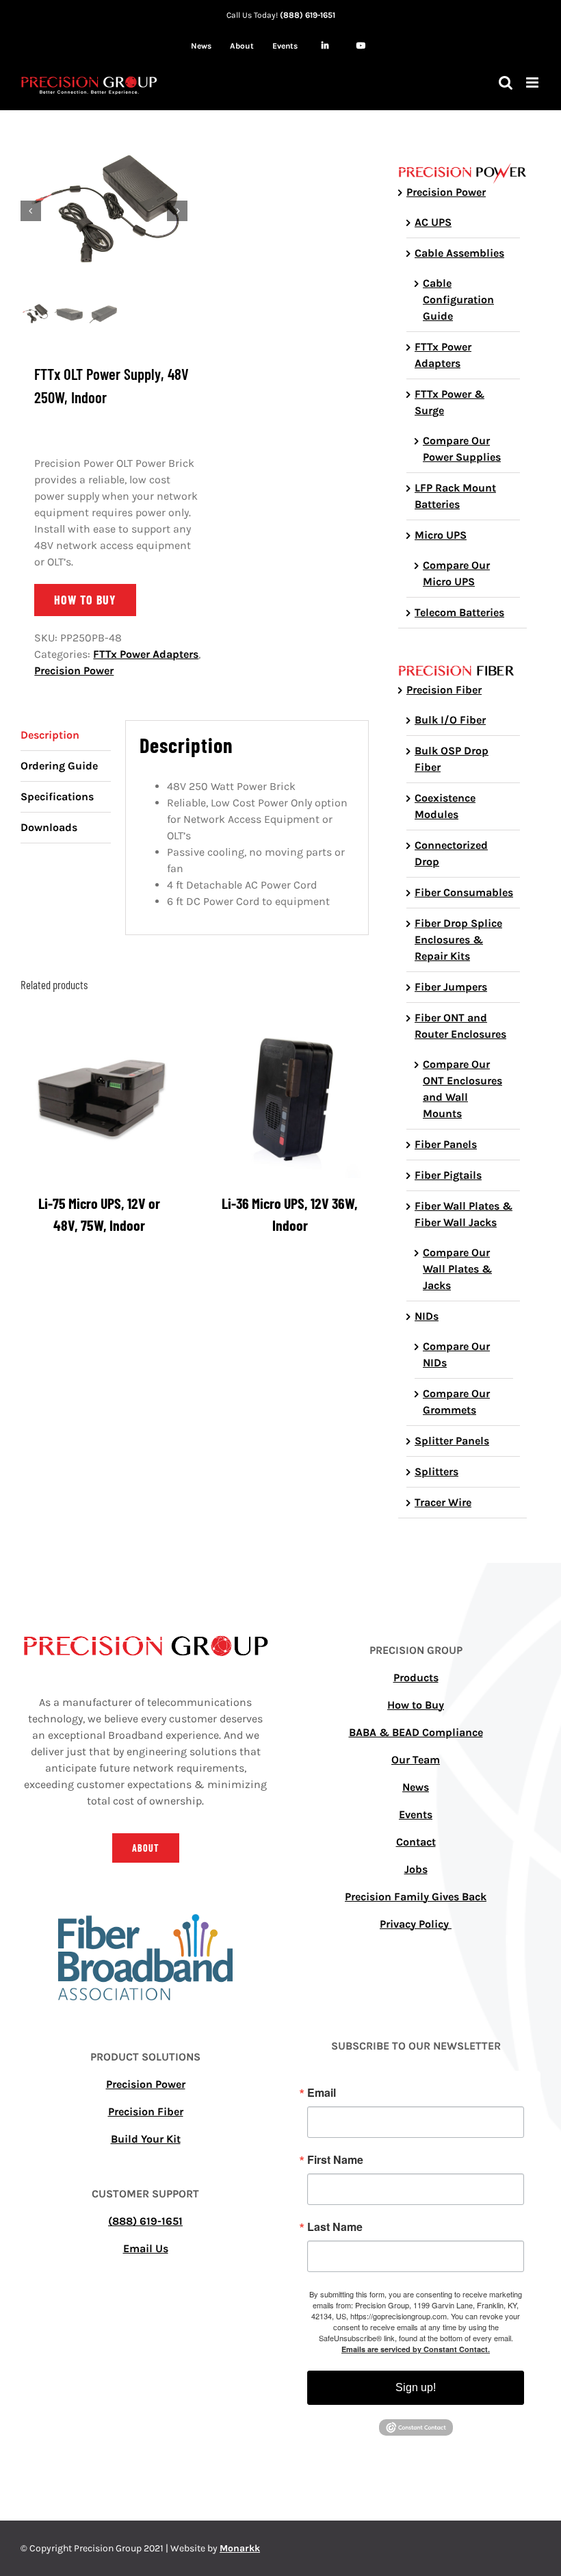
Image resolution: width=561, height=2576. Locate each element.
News (416, 1787)
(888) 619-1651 (308, 15)
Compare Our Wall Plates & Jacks (457, 1269)
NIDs (427, 1316)
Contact (416, 1842)
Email (322, 2093)
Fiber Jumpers (451, 987)
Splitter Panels (452, 1441)
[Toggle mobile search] (506, 82)
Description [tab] (50, 735)
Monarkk (240, 2548)
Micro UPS (441, 535)
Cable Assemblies (459, 253)
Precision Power (74, 671)
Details (100, 1101)
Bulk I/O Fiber (450, 720)
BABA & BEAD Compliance (416, 1732)
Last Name (335, 2227)
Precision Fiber (444, 690)
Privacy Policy (416, 1924)
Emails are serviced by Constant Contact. (416, 2349)
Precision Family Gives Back (416, 1897)
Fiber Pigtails (448, 1175)
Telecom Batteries (459, 612)
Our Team (416, 1760)
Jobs (416, 1869)
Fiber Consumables (464, 892)
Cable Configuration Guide (458, 299)
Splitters (436, 1471)
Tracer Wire (443, 1502)
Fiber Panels (446, 1144)
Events (416, 1814)
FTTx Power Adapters (146, 654)
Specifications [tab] (57, 796)
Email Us (146, 2248)
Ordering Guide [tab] (59, 766)
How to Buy (416, 1705)
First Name (335, 2160)
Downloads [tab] (49, 827)
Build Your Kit (146, 2139)
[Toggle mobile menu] (533, 82)
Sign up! (416, 2387)
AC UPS (433, 222)
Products (416, 1678)
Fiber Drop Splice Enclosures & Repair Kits (458, 940)
